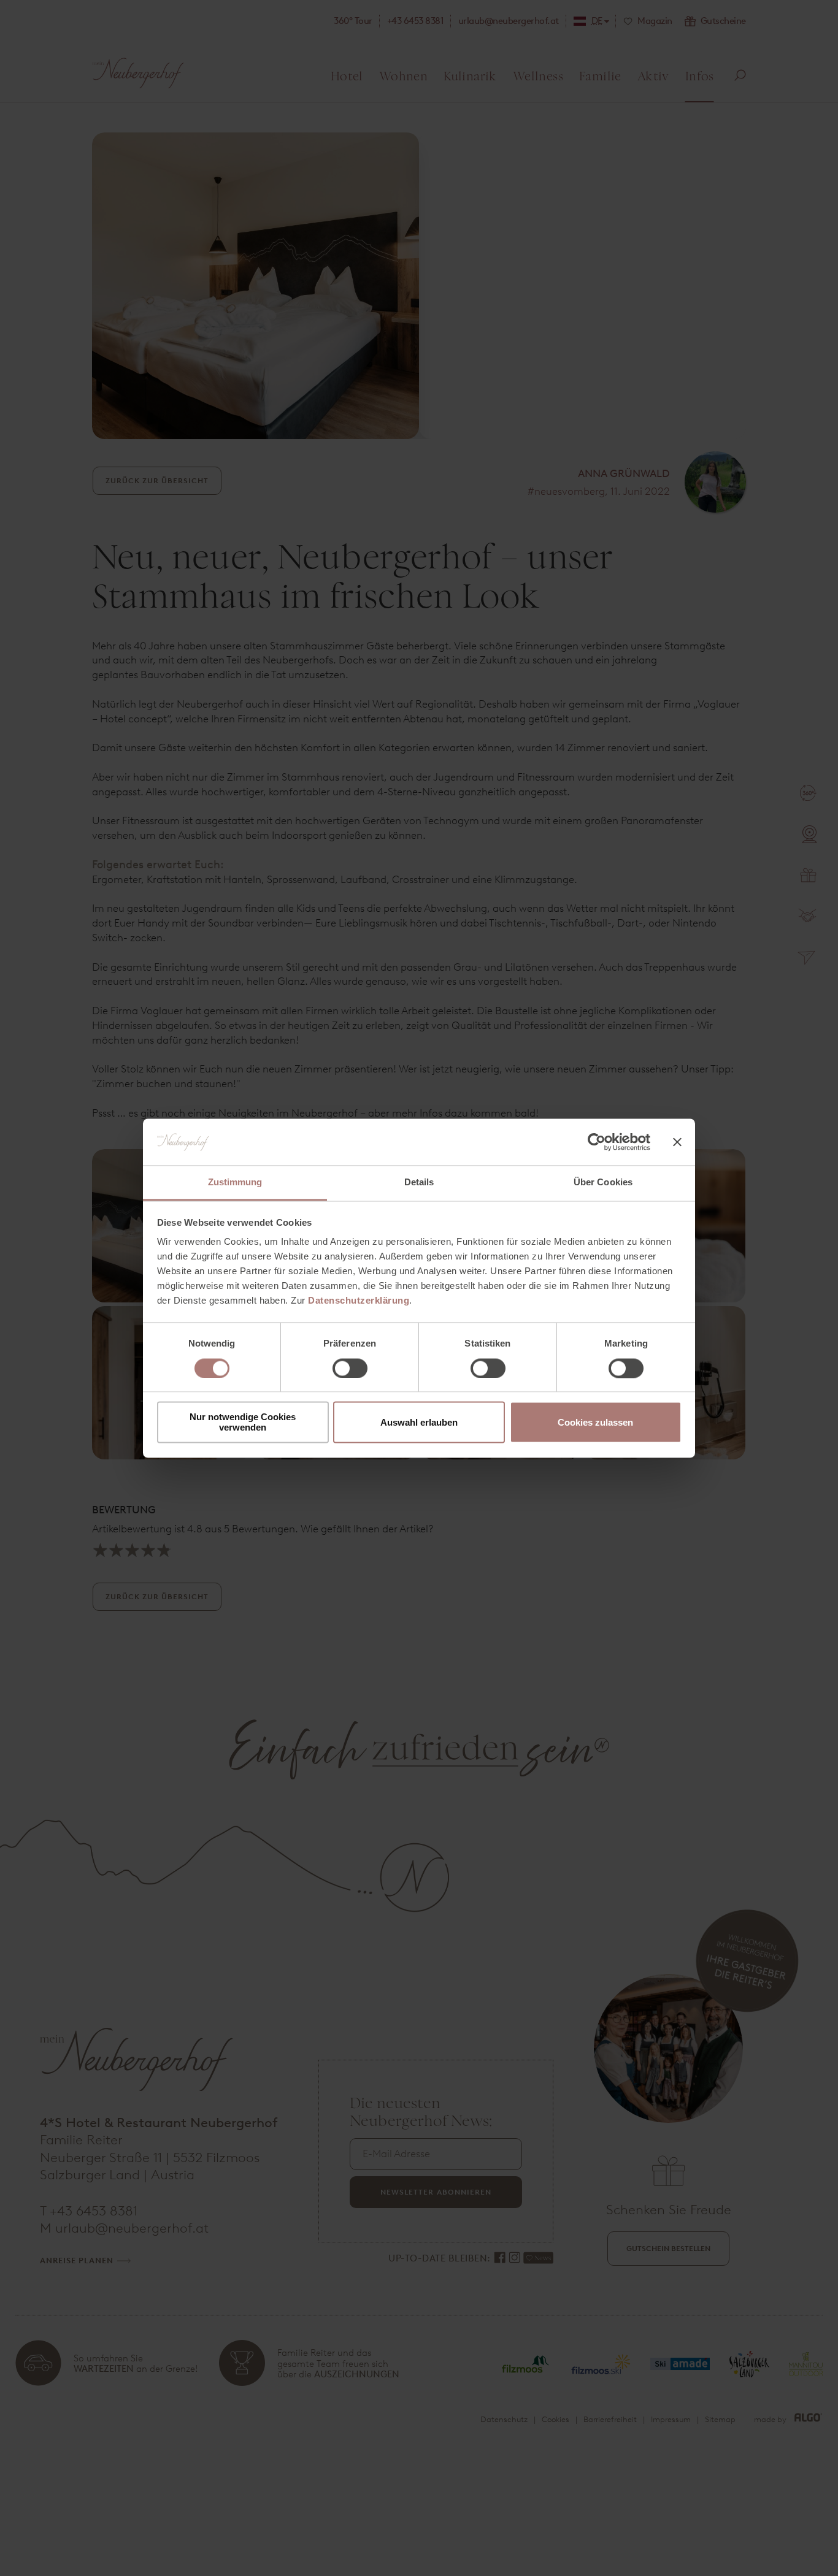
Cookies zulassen (595, 1422)
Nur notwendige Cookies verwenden (243, 1423)
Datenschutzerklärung (359, 1301)
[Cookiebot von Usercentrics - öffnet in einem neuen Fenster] (597, 1142)
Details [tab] (419, 1183)
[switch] (350, 1368)
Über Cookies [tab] (603, 1183)
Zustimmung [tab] (235, 1183)
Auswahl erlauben (419, 1422)
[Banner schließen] (677, 1142)
